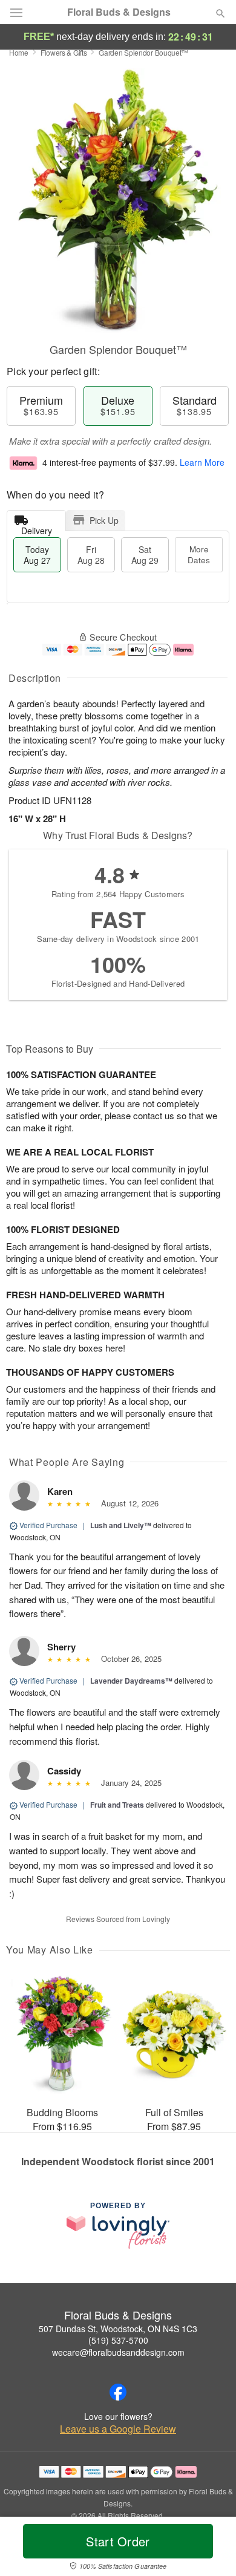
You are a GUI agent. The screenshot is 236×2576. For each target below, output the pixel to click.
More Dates (199, 554)
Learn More (202, 462)
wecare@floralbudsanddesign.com (118, 2352)
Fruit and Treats (117, 1805)
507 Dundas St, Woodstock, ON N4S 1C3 (118, 2329)
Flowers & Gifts (64, 52)
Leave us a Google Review (118, 2429)
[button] (210, 2549)
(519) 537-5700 (118, 2340)
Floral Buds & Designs (119, 12)
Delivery (37, 528)
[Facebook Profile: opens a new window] (118, 2392)
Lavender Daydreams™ (131, 1681)
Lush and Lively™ (121, 1525)
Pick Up (104, 520)
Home (19, 52)
